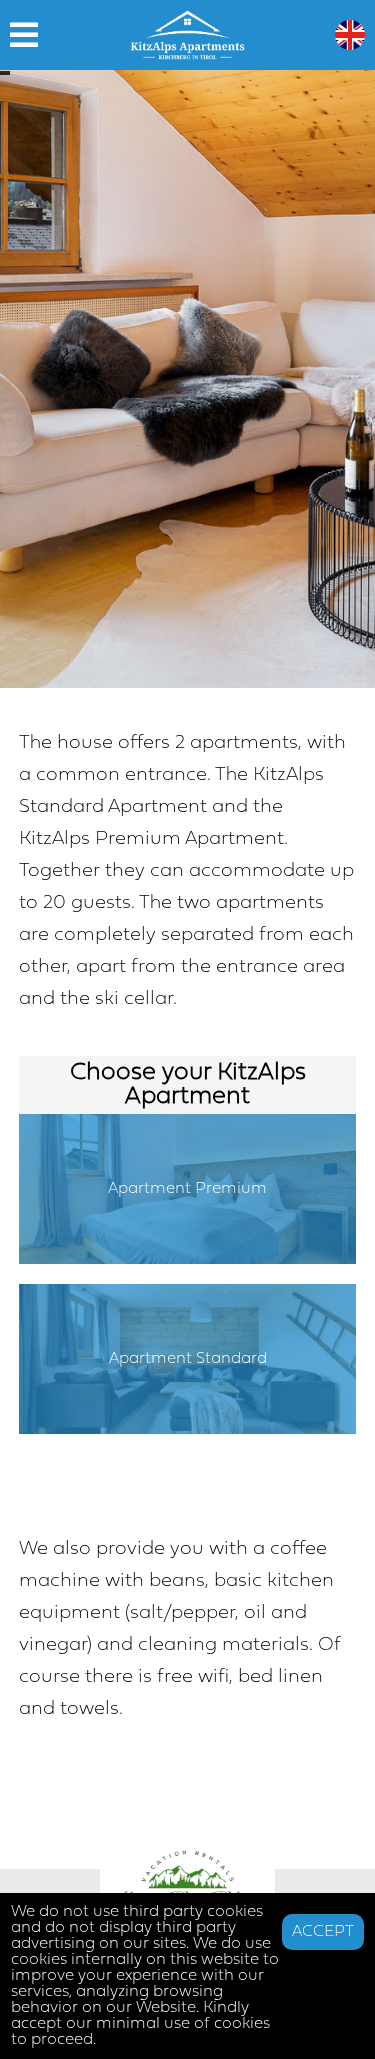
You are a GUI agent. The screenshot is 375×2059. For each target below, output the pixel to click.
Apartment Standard (188, 1359)
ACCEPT (323, 1932)
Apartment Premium (187, 1189)
